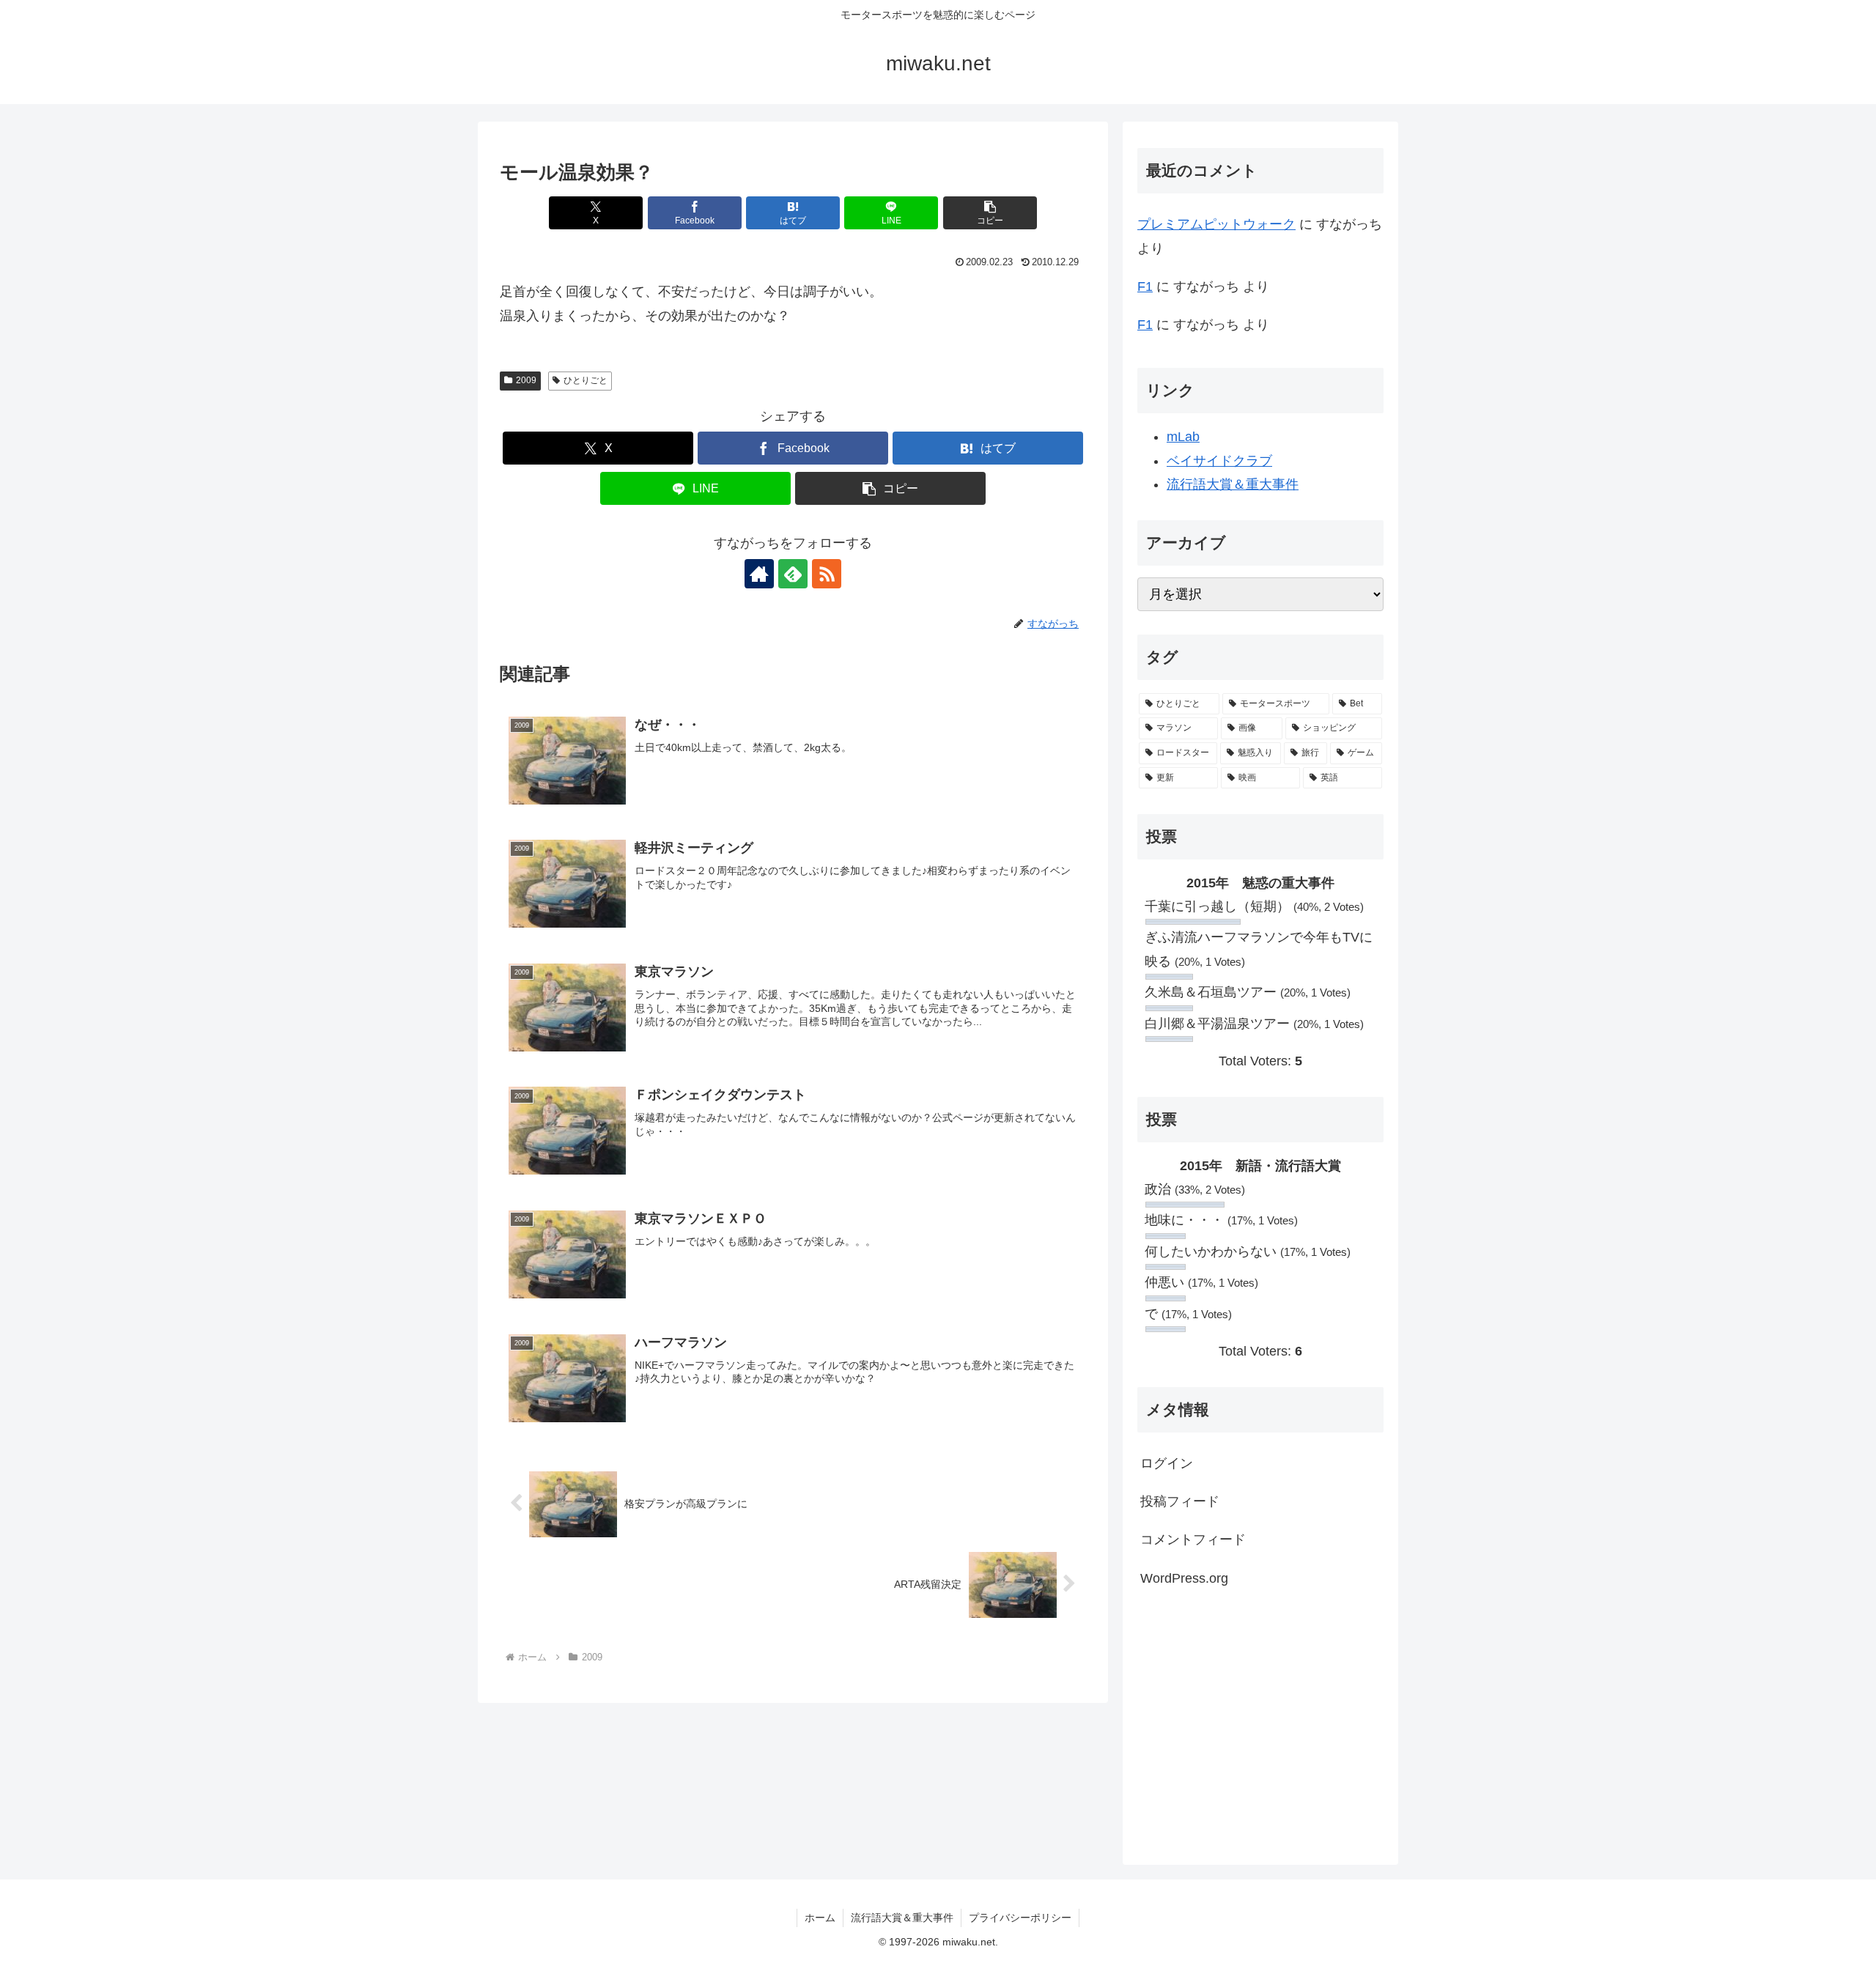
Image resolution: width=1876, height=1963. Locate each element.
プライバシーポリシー (1020, 1918)
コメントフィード (1193, 1539)
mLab (1183, 437)
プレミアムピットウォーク (1216, 224)
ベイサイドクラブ (1219, 461)
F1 (1145, 286)
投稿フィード (1180, 1501)
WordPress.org (1184, 1578)
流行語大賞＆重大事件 (1233, 484)
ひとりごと (586, 380)
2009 (526, 380)
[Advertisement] (1260, 1724)
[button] (990, 213)
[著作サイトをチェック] (759, 574)
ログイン (1167, 1463)
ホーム (820, 1918)
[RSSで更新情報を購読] (827, 574)
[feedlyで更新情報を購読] (793, 574)
